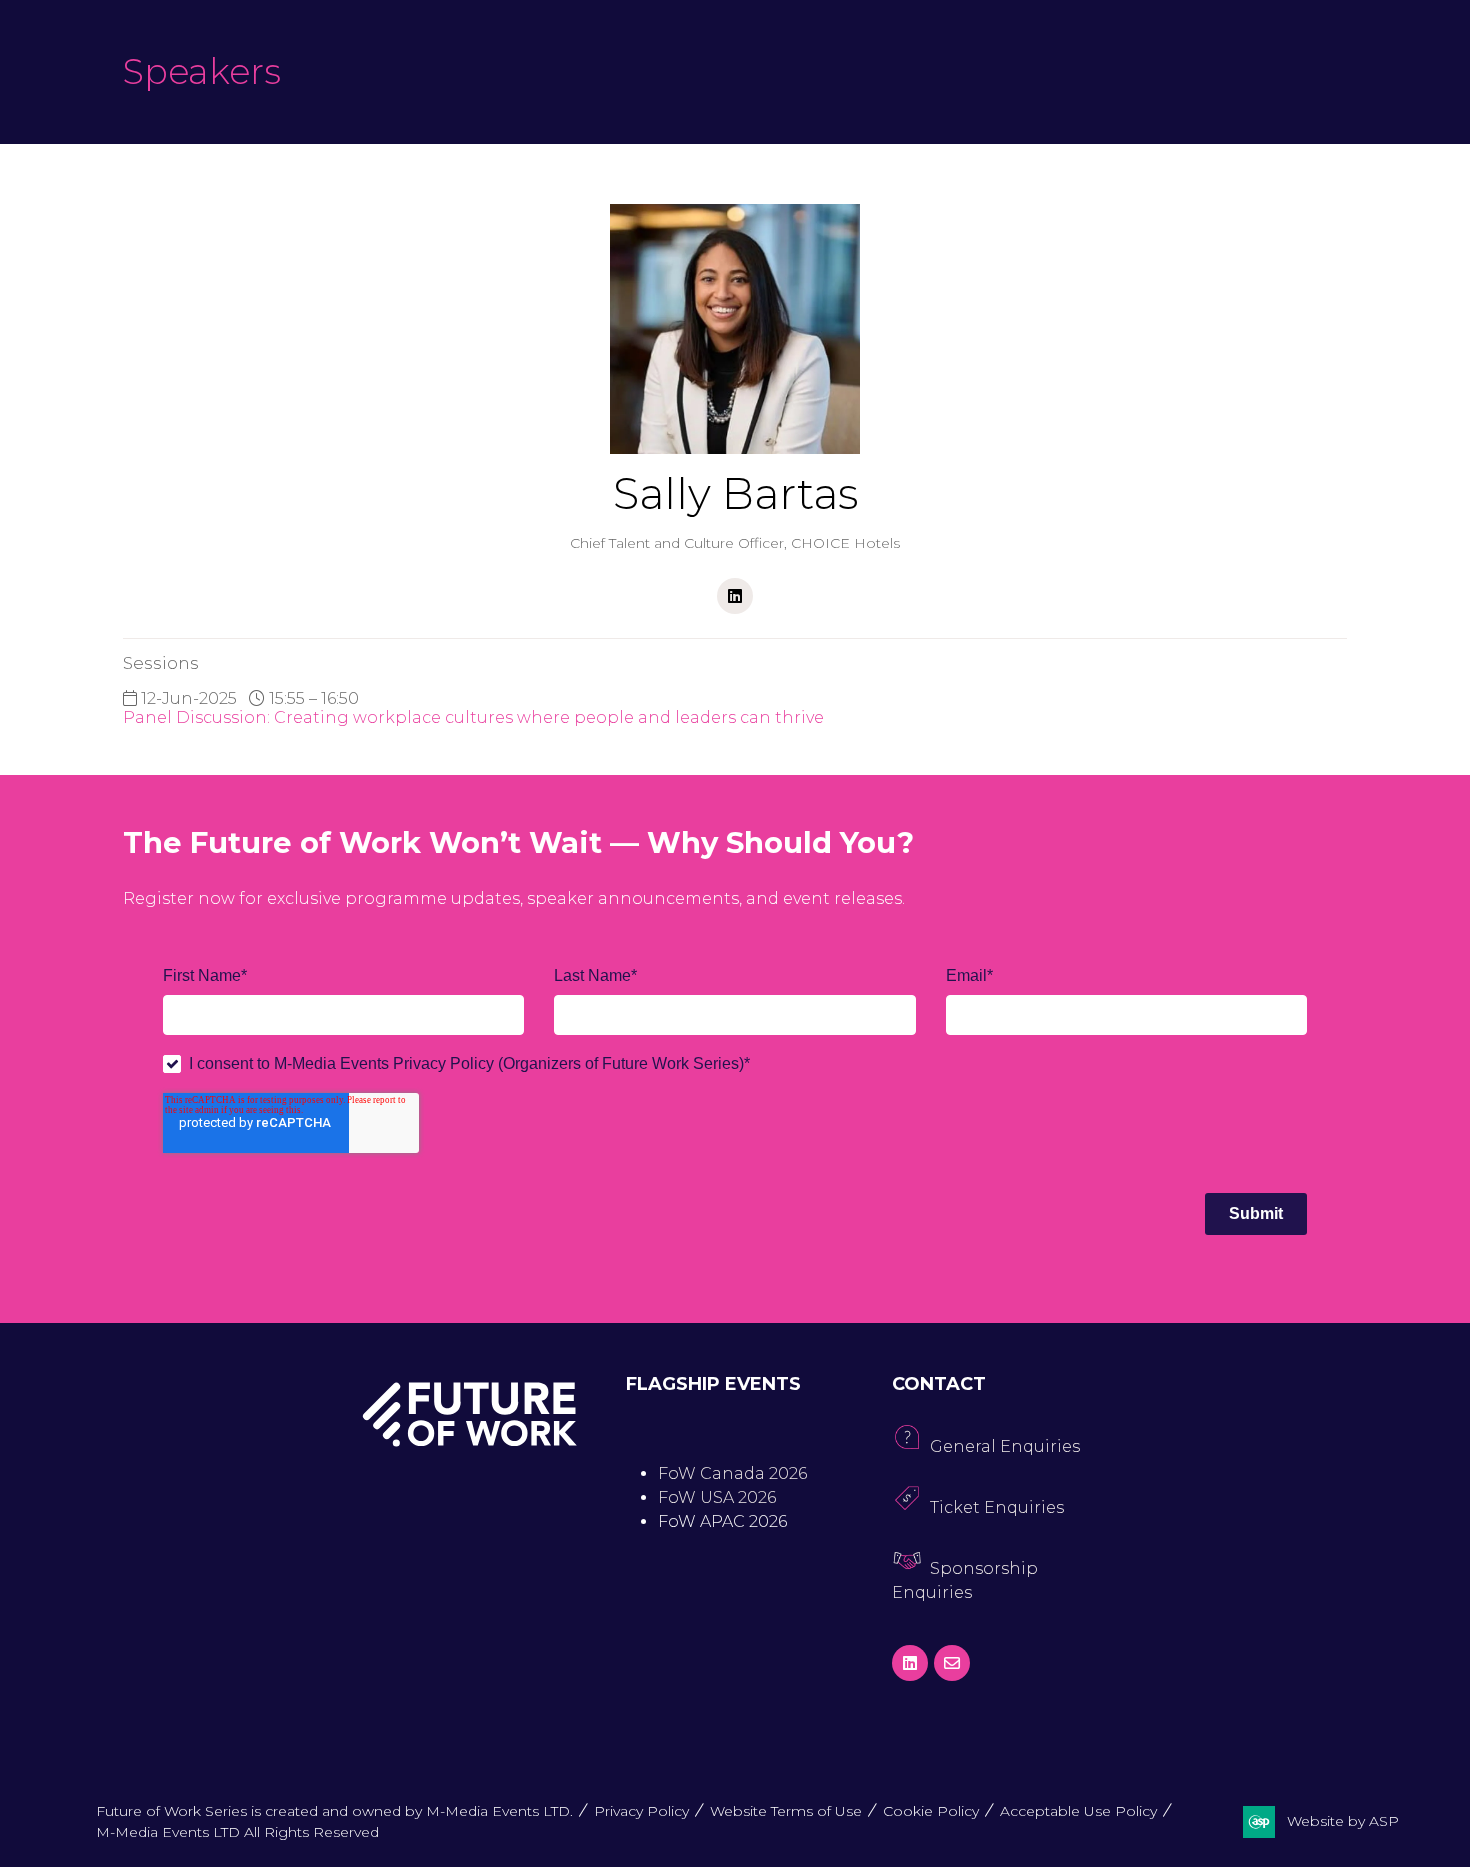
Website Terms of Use (786, 1811)
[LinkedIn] (910, 1663)
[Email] (952, 1663)
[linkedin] (735, 596)
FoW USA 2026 (717, 1497)
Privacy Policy (641, 1811)
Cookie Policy (931, 1811)
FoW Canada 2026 (732, 1473)
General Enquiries (1005, 1446)
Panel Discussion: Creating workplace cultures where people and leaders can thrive (473, 717)
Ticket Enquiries (997, 1507)
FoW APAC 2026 (722, 1521)
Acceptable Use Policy (1078, 1811)
